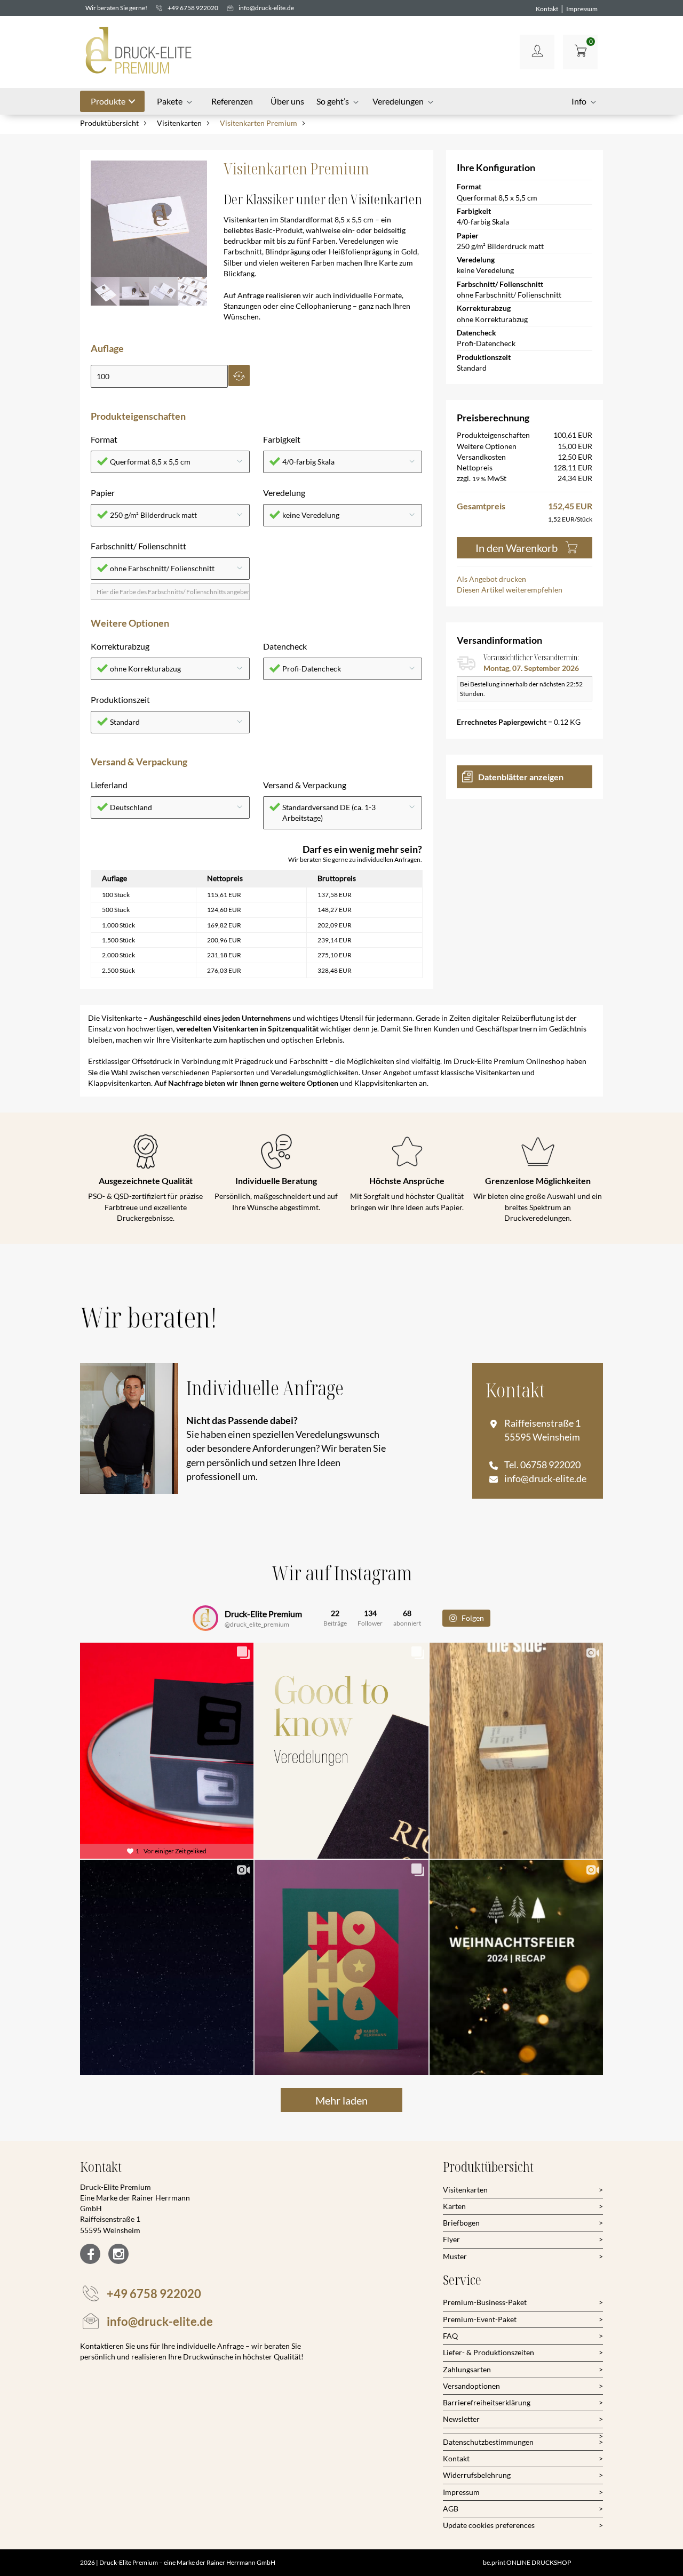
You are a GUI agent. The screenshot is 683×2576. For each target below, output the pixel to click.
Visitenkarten (179, 123)
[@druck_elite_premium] (205, 1618)
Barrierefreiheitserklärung (487, 2402)
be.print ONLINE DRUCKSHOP (527, 2562)
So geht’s (333, 101)
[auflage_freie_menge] (159, 377)
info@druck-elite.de (266, 8)
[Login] (537, 52)
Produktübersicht (109, 123)
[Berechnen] (239, 375)
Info (579, 101)
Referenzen (232, 101)
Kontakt (547, 9)
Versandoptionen (471, 2386)
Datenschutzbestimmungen (488, 2442)
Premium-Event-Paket (480, 2319)
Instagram (118, 2254)
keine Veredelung (311, 515)
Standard (125, 722)
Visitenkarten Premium (259, 123)
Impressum (582, 9)
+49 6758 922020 (193, 8)
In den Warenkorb (517, 548)
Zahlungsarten (467, 2369)
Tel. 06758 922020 (542, 1465)
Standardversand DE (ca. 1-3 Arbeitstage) (329, 813)
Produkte (108, 101)
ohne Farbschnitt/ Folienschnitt (162, 568)
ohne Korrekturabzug (145, 669)
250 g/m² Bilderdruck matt (153, 515)
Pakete (170, 101)
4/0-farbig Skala (308, 462)
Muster (455, 2256)
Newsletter (461, 2419)
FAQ (450, 2336)
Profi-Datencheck (312, 669)
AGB (451, 2509)
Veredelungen (398, 101)
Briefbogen (461, 2223)
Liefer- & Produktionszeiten (489, 2352)
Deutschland (131, 807)
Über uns (287, 101)
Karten (454, 2206)
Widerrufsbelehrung (477, 2475)
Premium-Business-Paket (485, 2302)
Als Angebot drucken (491, 579)
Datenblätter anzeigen (521, 777)
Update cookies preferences (489, 2525)
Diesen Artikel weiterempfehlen (510, 590)
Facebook (90, 2254)
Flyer (451, 2239)
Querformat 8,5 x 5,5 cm (150, 462)
